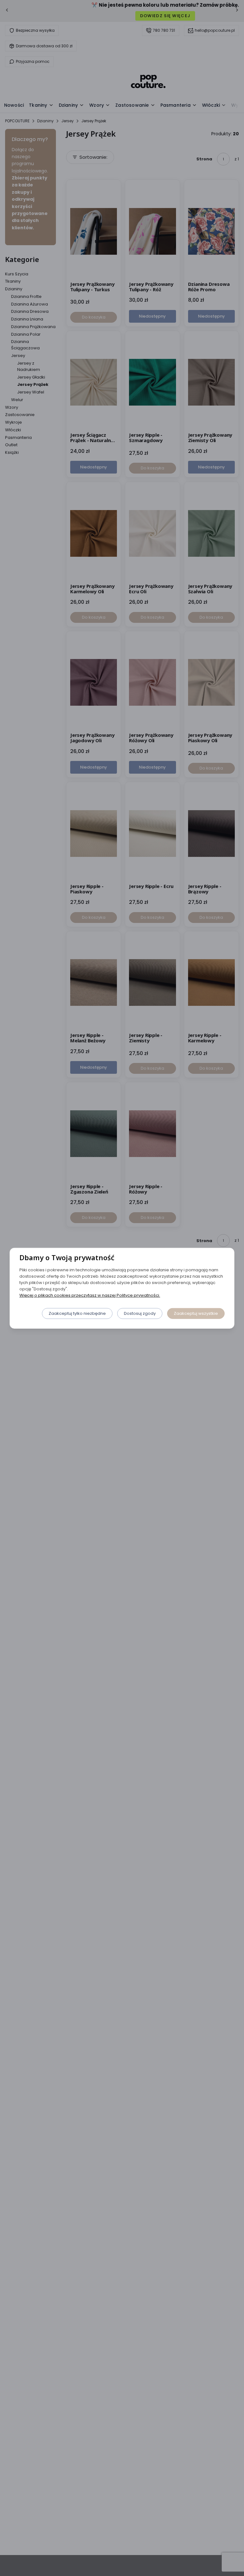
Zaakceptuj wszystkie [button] (196, 1313)
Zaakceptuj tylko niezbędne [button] (77, 1313)
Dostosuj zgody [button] (140, 1313)
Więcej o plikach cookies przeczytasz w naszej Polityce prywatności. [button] (90, 1295)
